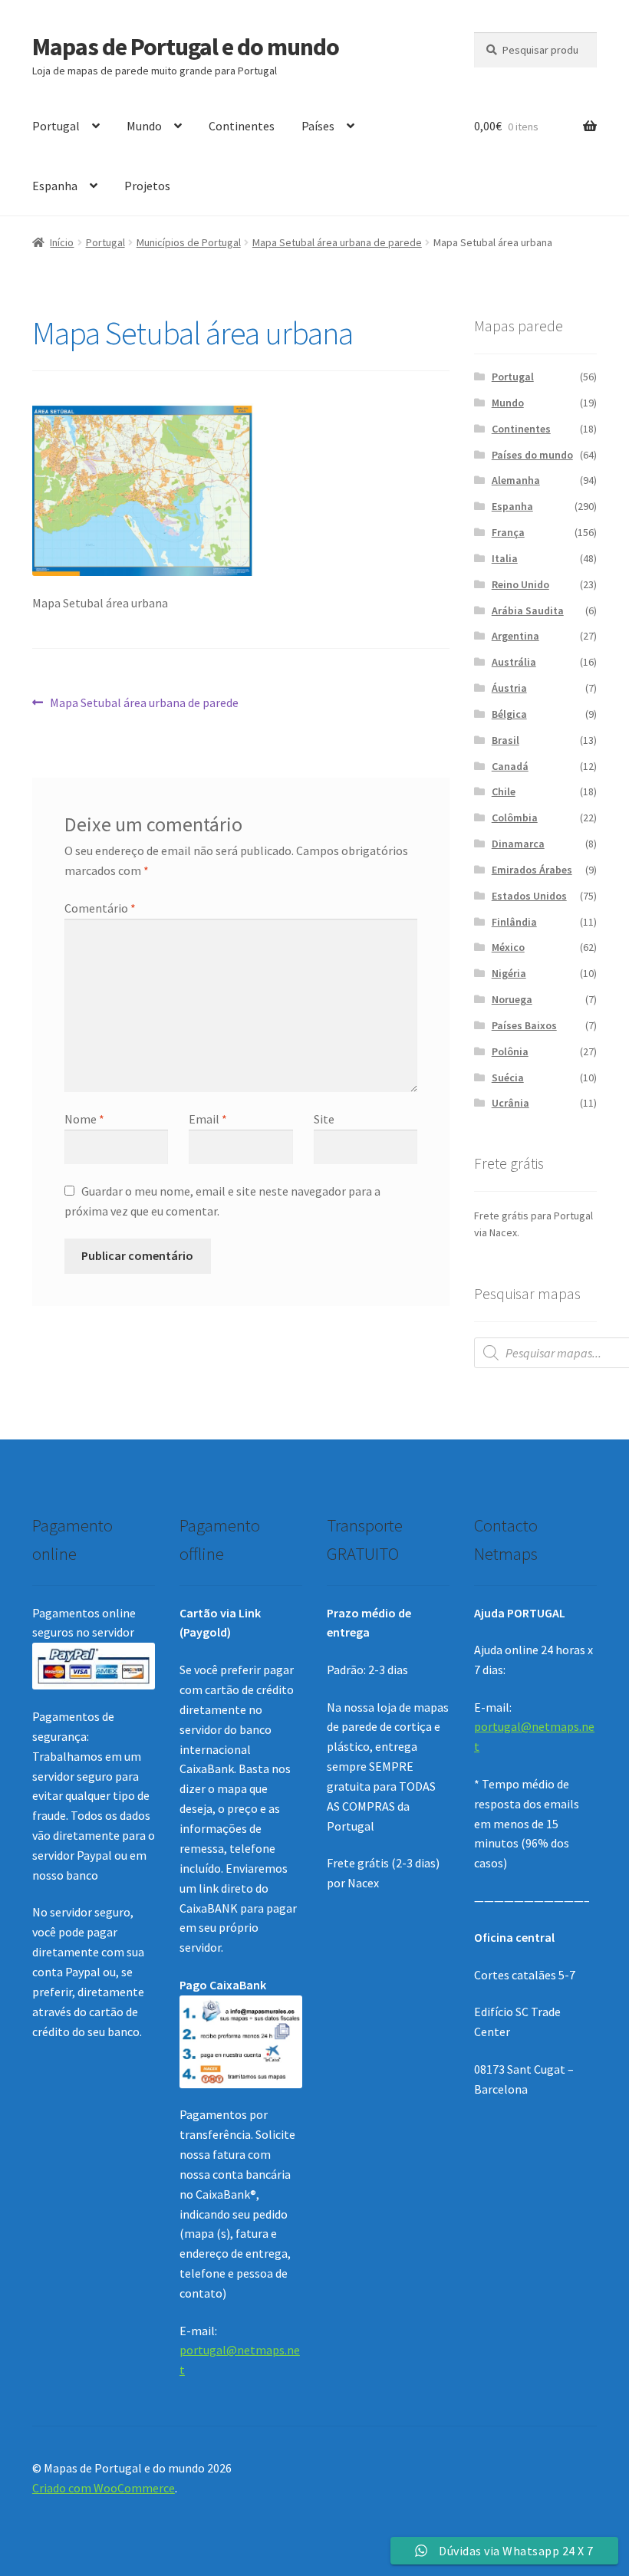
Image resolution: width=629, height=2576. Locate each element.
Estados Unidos (529, 896)
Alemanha (516, 480)
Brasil (506, 740)
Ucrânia (510, 1103)
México (508, 947)
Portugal (56, 126)
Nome (84, 1119)
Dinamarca (518, 844)
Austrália (514, 662)
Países (318, 126)
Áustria (509, 688)
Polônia (510, 1051)
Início (62, 242)
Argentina (515, 636)
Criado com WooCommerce (104, 2488)
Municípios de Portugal (189, 242)
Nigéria (509, 973)
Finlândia (514, 922)
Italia (505, 558)
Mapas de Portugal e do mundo (186, 47)
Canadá (510, 766)
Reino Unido (520, 584)
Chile (504, 791)
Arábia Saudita (528, 610)
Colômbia (515, 818)
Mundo (144, 126)
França (508, 532)
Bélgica (509, 714)
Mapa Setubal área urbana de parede (337, 242)
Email (208, 1119)
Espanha (55, 186)
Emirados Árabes (532, 870)
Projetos (147, 186)
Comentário (100, 908)
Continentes (242, 126)
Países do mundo (532, 455)
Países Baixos (524, 1025)
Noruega (512, 999)
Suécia (508, 1077)
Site (324, 1119)
